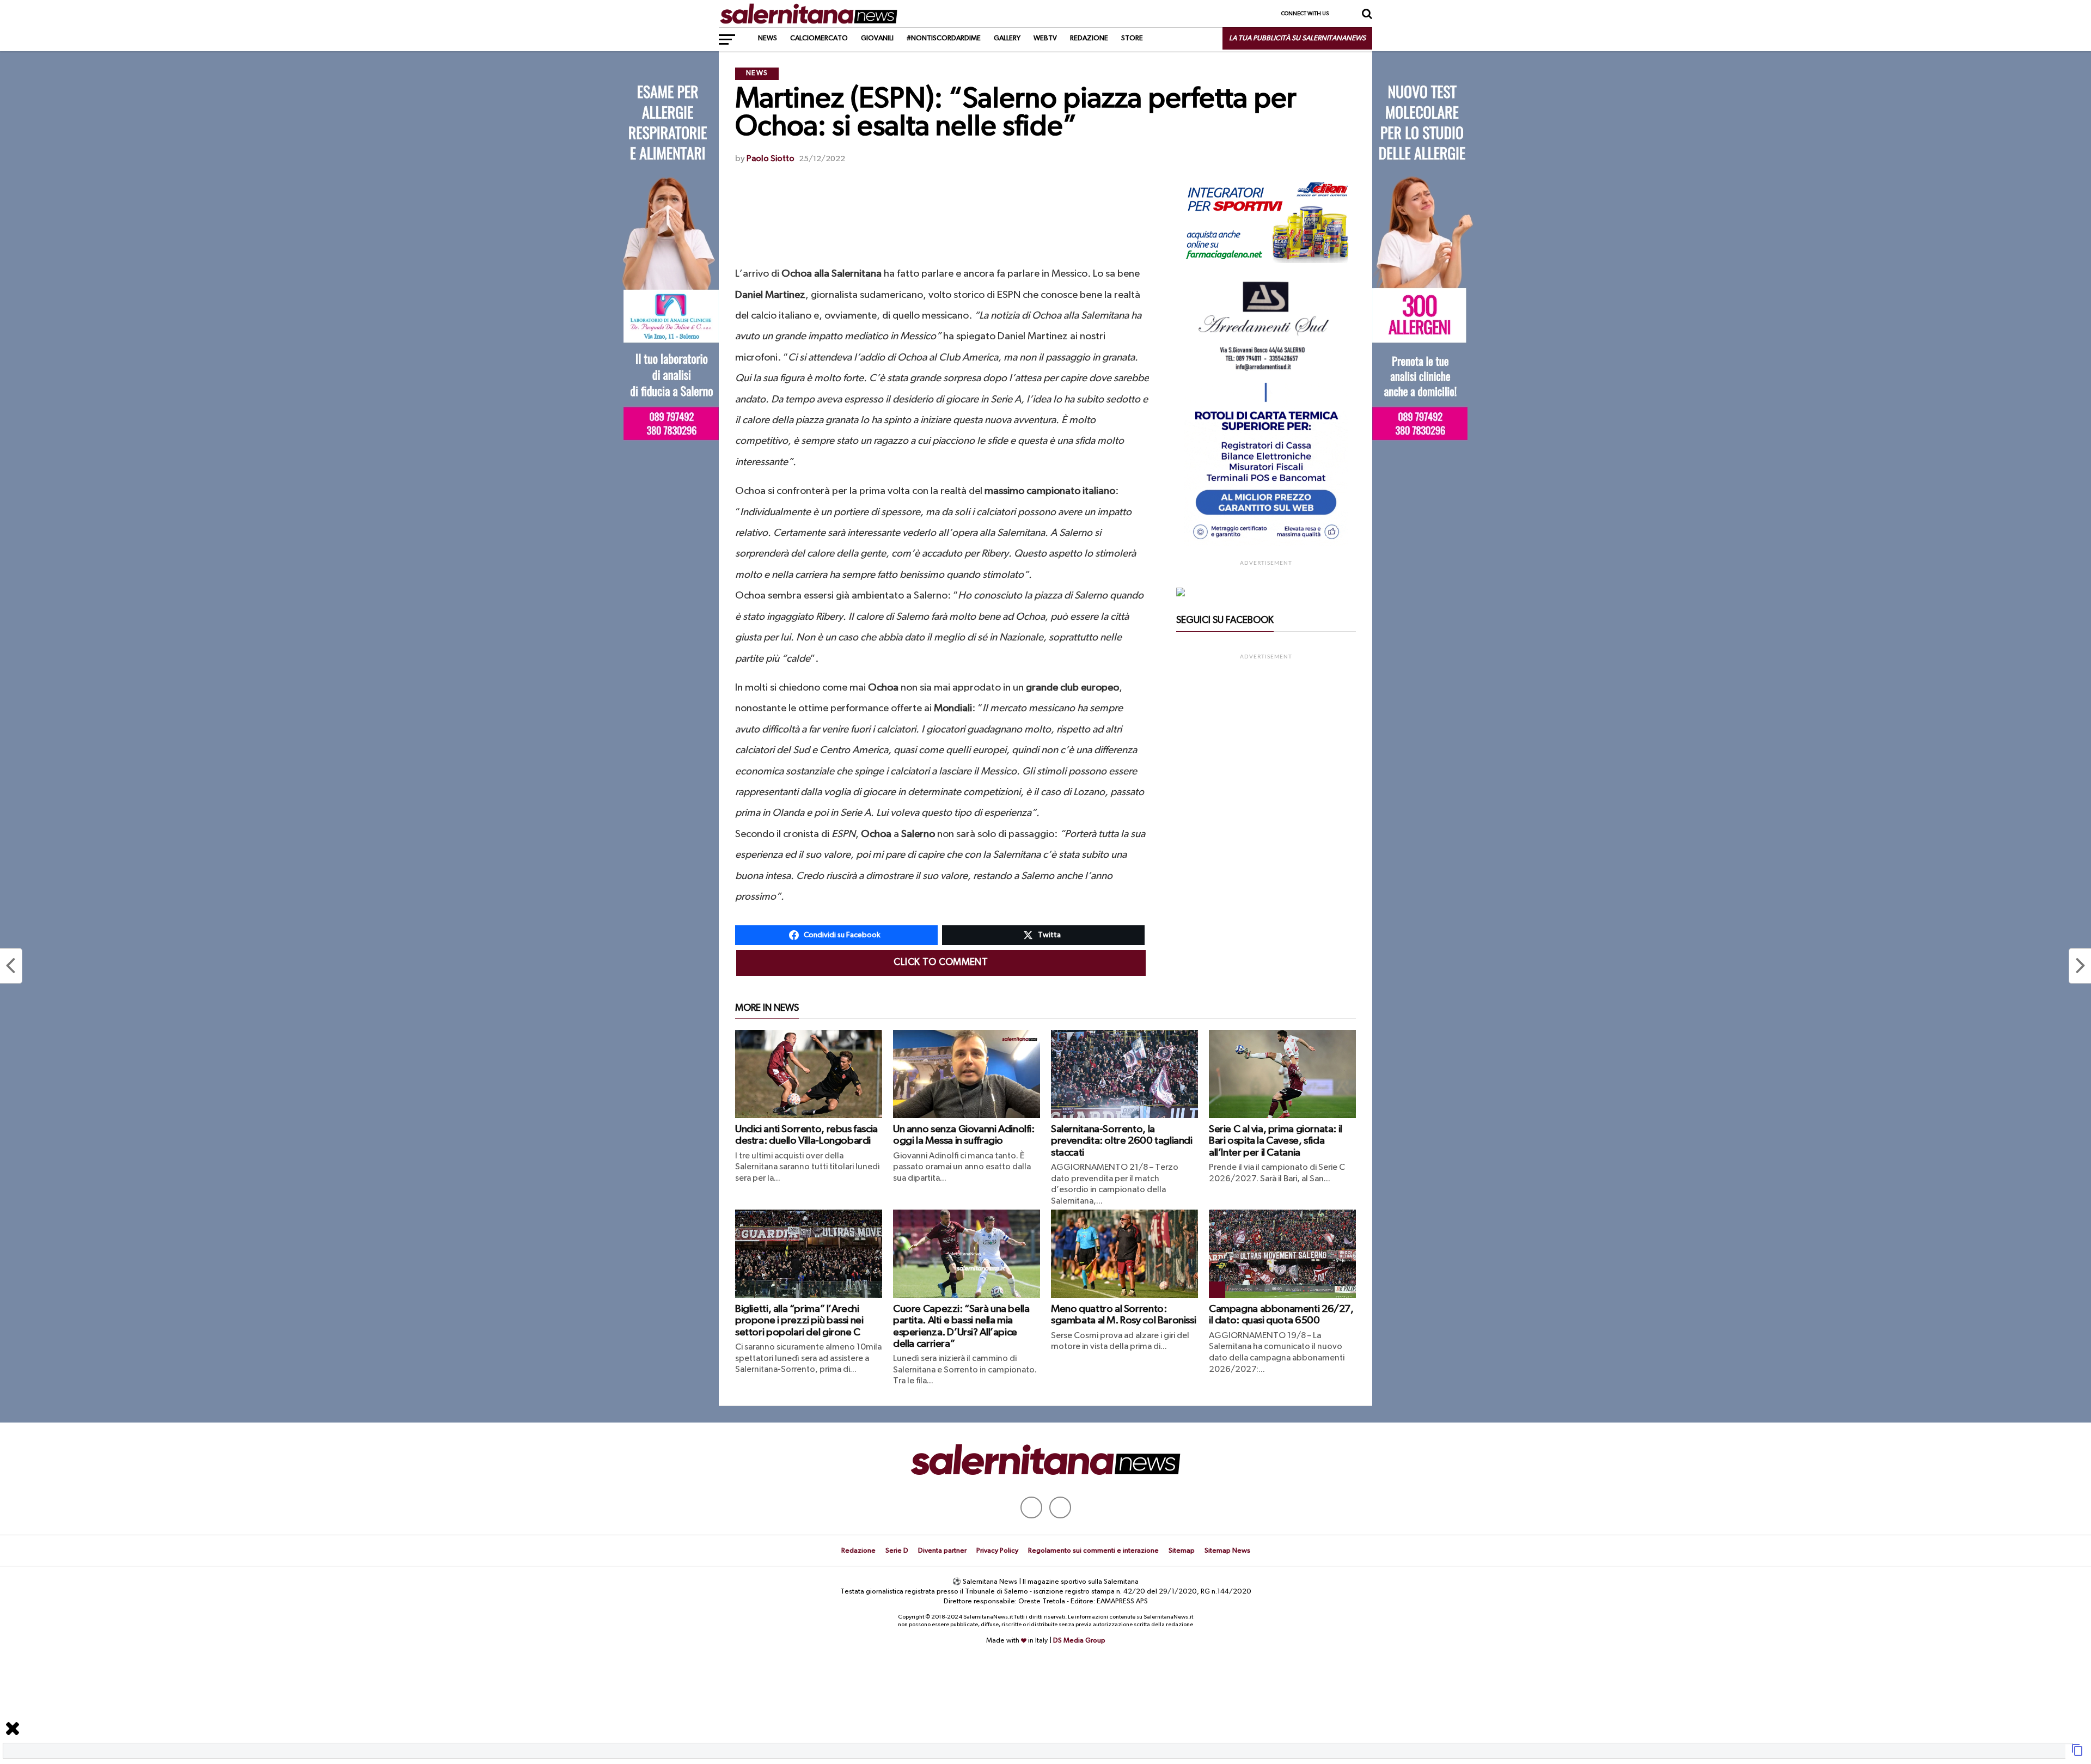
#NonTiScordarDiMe (944, 38)
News (768, 38)
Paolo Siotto (771, 159)
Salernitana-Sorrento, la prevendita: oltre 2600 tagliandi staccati (1122, 1141)
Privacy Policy (997, 1551)
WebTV (1045, 38)
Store (1132, 38)
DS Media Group (1079, 1641)
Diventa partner (942, 1551)
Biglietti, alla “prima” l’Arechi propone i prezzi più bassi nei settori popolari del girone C (799, 1320)
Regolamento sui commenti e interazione (1093, 1551)
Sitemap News (1227, 1551)
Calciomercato (819, 38)
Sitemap (1182, 1551)
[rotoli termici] (1266, 544)
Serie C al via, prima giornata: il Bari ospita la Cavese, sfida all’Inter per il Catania (1276, 1141)
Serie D (897, 1551)
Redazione (1089, 38)
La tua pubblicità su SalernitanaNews (1297, 38)
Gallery (1007, 38)
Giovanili (877, 38)
